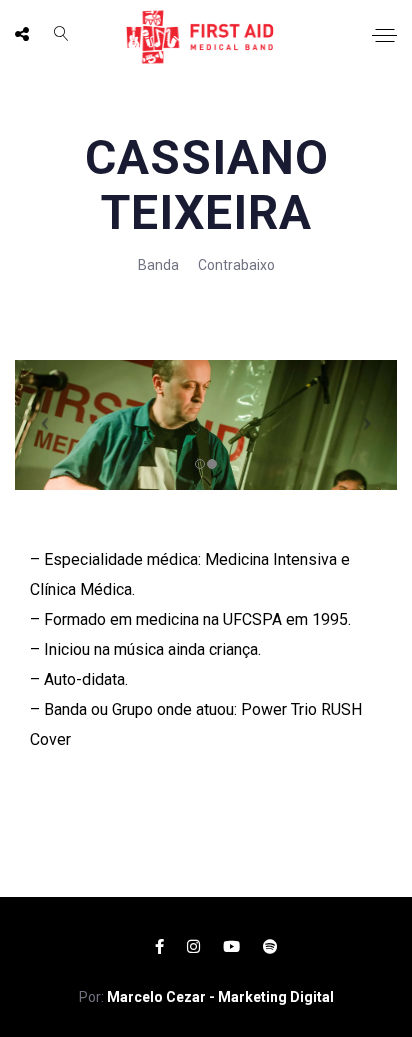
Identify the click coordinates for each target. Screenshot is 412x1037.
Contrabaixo (236, 265)
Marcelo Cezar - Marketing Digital (220, 997)
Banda (158, 265)
